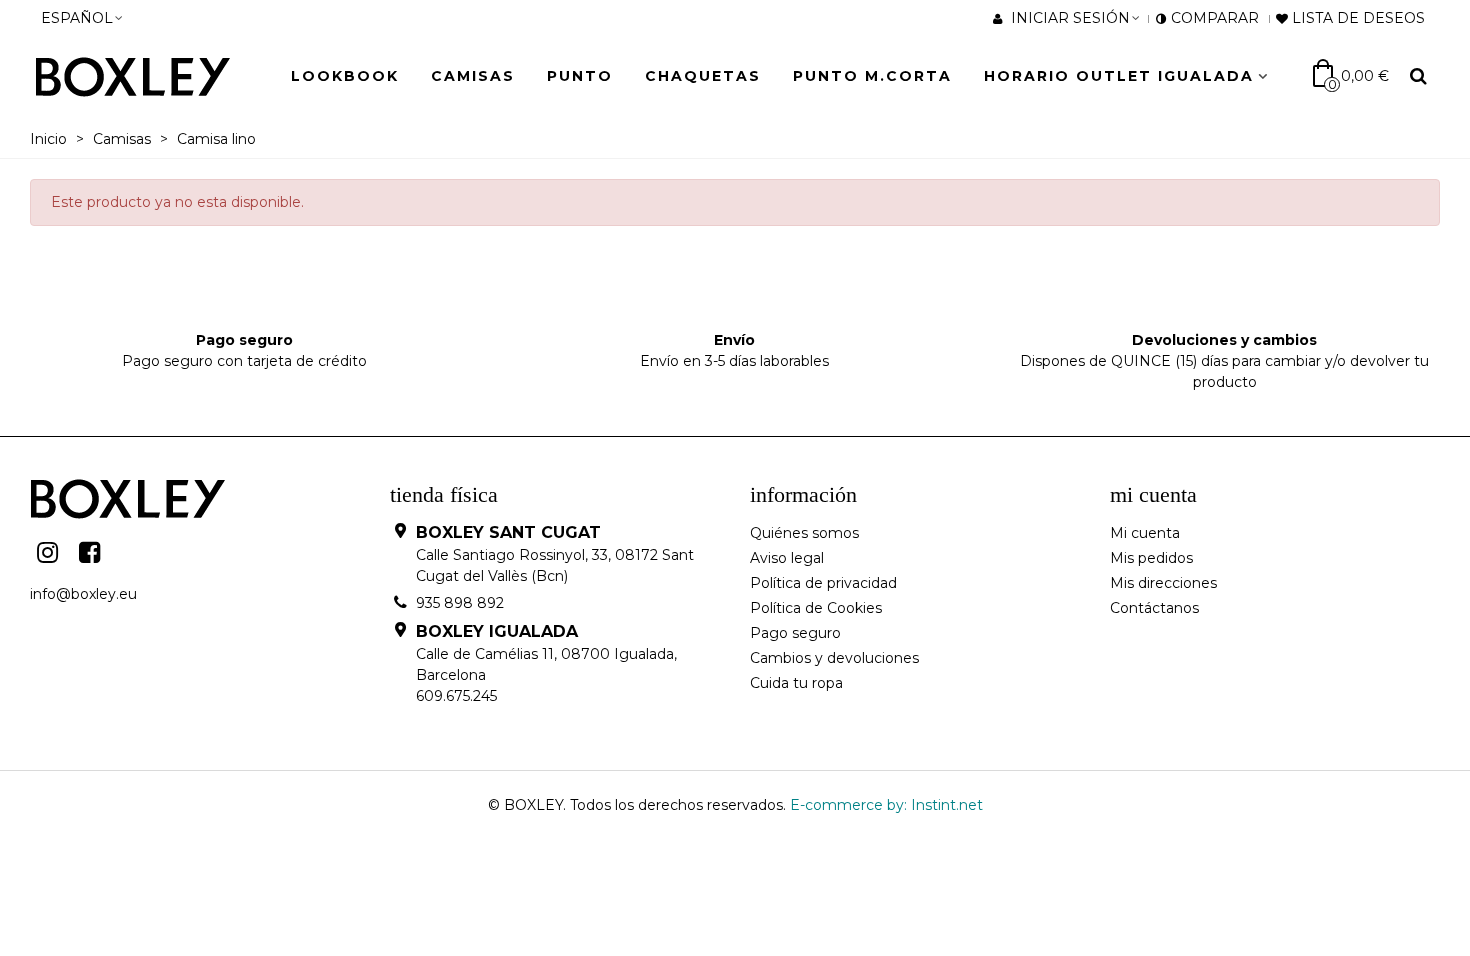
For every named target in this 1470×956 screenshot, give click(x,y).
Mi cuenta (1145, 533)
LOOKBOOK (345, 76)
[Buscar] (1418, 75)
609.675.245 (456, 696)
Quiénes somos (804, 533)
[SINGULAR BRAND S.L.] (145, 76)
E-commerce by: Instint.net (886, 805)
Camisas (473, 76)
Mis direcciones (1163, 583)
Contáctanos (1154, 608)
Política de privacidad (823, 583)
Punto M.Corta (872, 76)
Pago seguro (795, 633)
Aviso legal (787, 558)
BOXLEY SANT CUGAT (508, 532)
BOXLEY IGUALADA (497, 631)
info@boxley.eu (83, 594)
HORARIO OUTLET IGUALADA (1119, 76)
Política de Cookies (816, 608)
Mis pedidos (1151, 558)
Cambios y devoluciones (834, 658)
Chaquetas (703, 76)
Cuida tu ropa (796, 683)
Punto (580, 76)
